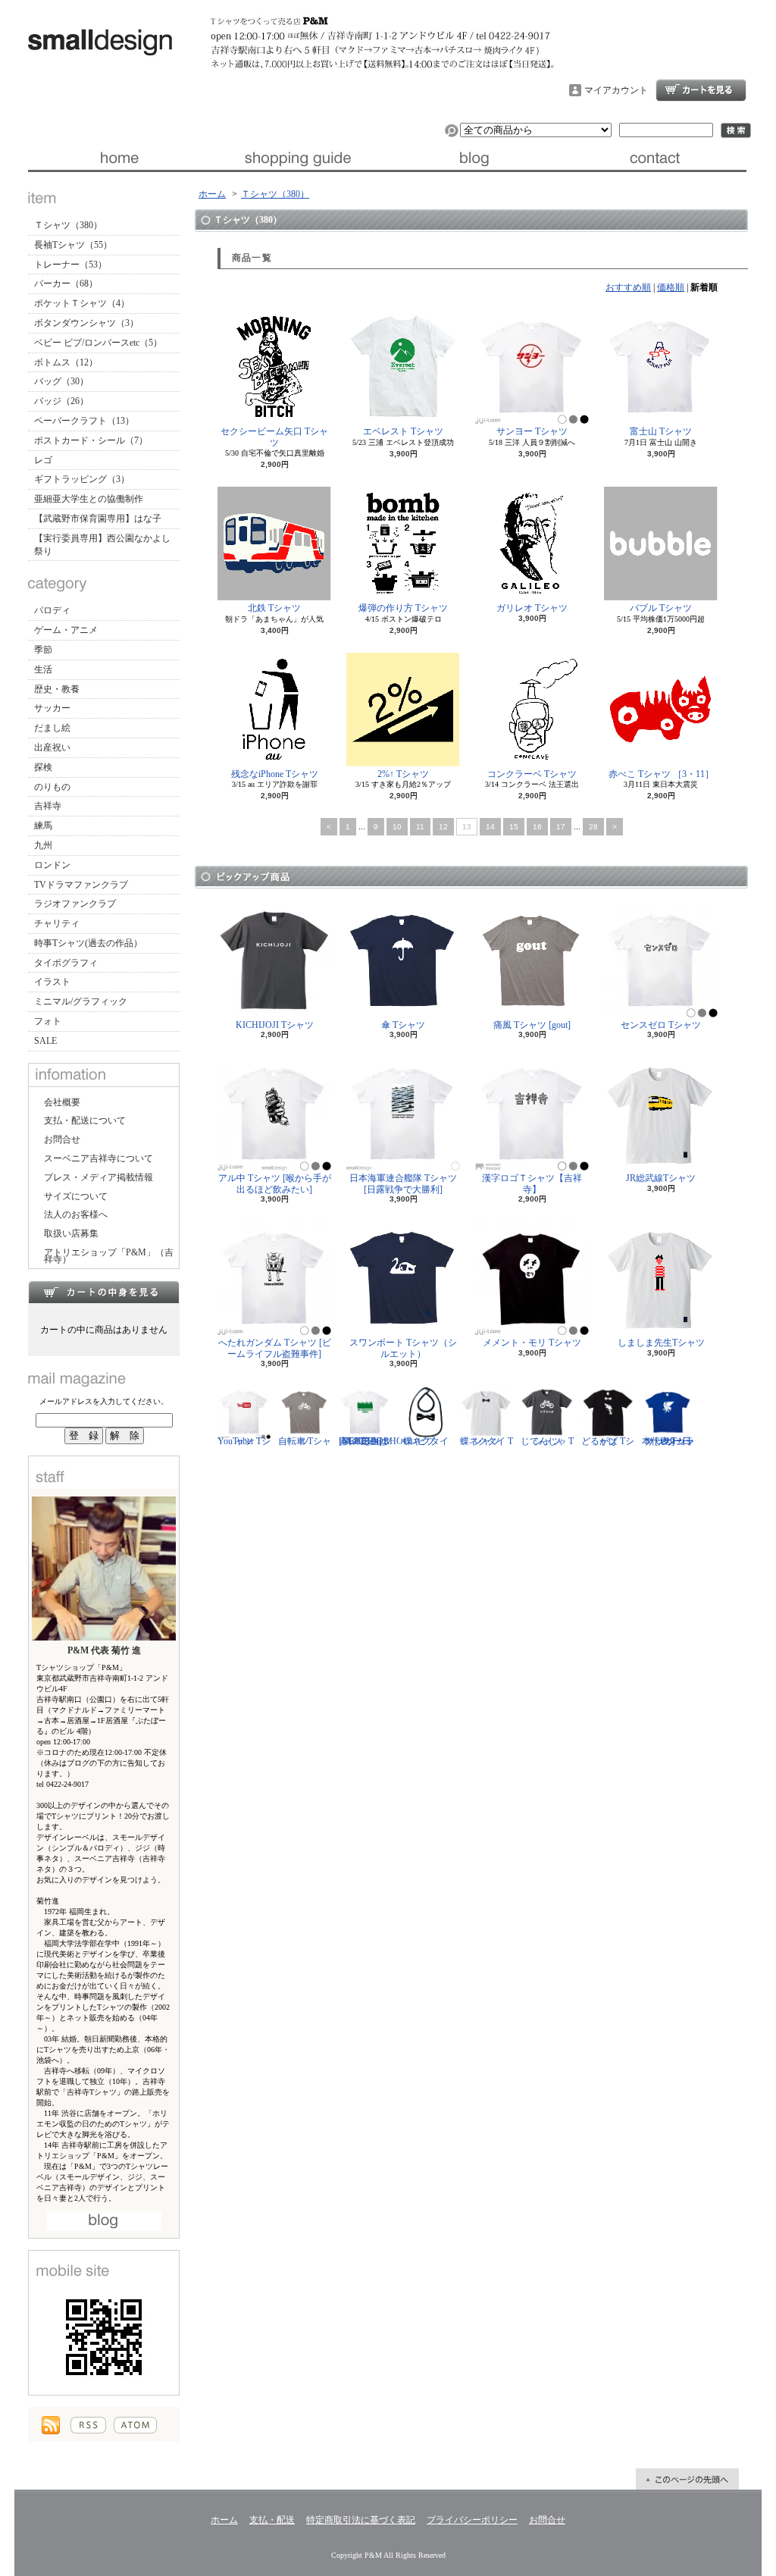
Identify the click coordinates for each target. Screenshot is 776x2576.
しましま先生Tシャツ (661, 1343)
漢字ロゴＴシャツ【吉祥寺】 (532, 1183)
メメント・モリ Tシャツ (532, 1343)
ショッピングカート (701, 90)
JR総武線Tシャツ (661, 1178)
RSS (88, 2425)
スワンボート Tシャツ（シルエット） (403, 1348)
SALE (45, 1041)
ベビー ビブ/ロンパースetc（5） (98, 343)
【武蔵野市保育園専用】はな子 (98, 519)
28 (593, 827)
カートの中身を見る (104, 1292)
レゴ (43, 460)
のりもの (52, 787)
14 (490, 827)
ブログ (477, 158)
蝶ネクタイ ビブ (426, 1441)
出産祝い (52, 747)
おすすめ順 (628, 287)
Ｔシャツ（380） (68, 225)
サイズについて (76, 1196)
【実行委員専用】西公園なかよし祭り (102, 545)
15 (514, 827)
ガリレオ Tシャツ (532, 608)
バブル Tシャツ (661, 608)
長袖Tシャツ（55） (73, 245)
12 (443, 827)
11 (420, 827)
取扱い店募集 (71, 1233)
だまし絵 (52, 728)
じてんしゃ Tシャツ (547, 1441)
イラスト (52, 982)
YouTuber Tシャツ (244, 1441)
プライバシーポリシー (472, 2520)
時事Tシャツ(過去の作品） (88, 943)
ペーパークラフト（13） (84, 421)
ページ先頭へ (687, 2479)
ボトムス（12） (66, 362)
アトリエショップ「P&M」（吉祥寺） (109, 1256)
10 (397, 827)
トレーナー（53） (70, 265)
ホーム (118, 158)
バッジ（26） (61, 401)
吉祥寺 (48, 806)
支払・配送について (297, 158)
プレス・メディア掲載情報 (99, 1177)
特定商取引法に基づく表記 (361, 2520)
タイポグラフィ (66, 963)
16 (537, 827)
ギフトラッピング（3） (82, 479)
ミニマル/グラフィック (81, 1001)
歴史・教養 (57, 689)
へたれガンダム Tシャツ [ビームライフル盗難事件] (275, 1348)
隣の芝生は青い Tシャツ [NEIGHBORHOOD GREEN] (378, 1441)
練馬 (43, 826)
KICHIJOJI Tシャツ (275, 1025)
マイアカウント (616, 90)
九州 (43, 845)
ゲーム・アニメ (66, 630)
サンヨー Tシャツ (532, 431)
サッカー (52, 708)
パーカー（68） (66, 284)
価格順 (671, 287)
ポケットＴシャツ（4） (82, 303)
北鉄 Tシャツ (274, 608)
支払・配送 (272, 2520)
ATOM (135, 2425)
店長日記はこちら (104, 2221)
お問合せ (657, 158)
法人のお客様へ (76, 1214)
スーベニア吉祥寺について (99, 1158)
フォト (48, 1021)
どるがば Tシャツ (608, 1441)
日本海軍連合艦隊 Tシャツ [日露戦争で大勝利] (403, 1183)
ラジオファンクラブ (75, 904)
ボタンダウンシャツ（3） (86, 323)
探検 (43, 767)
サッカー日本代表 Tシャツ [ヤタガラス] (668, 1441)
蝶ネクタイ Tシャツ (487, 1441)
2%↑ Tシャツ (403, 774)
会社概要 (62, 1102)
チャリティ (57, 923)
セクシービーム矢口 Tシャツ (274, 437)
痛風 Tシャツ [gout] (532, 1025)
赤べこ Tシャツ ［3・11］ (661, 774)
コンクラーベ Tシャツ (532, 774)
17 (561, 827)
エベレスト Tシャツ (403, 431)
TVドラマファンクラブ (81, 885)
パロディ (52, 610)
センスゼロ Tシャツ (661, 1025)
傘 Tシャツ (403, 1025)
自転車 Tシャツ (305, 1441)
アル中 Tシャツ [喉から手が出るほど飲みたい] (275, 1183)
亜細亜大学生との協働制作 (89, 499)
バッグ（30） (61, 381)
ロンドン (52, 865)
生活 (43, 669)
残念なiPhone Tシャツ (275, 774)
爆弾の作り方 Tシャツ (403, 608)
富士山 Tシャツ (661, 431)
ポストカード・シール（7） (91, 440)
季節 (43, 650)
